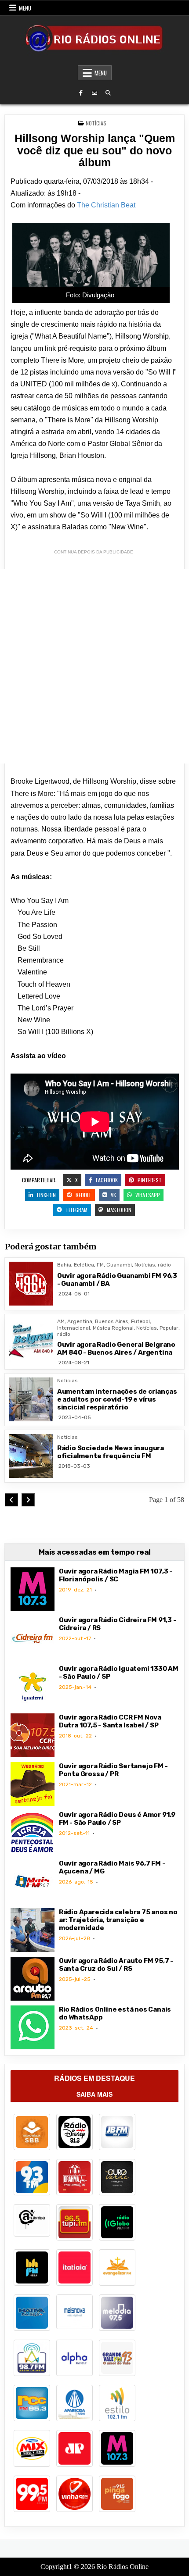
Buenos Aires (112, 1321)
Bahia (64, 1265)
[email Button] (94, 93)
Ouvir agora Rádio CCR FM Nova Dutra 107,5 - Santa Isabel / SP (110, 1721)
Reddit (83, 1195)
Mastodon (118, 1210)
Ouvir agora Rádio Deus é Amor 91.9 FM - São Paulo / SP (117, 1819)
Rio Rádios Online (123, 2567)
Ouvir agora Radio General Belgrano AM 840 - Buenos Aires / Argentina (116, 1349)
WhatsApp (147, 1195)
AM (61, 1321)
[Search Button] (108, 93)
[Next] (28, 1500)
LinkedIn (46, 1195)
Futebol (140, 1321)
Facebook (106, 1180)
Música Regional (113, 1328)
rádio (164, 1265)
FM (100, 1265)
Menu (25, 8)
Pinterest (149, 1180)
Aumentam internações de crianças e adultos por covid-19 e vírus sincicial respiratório (117, 1399)
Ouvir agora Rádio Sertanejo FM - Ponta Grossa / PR (113, 1770)
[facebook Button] (81, 93)
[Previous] (11, 1500)
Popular (169, 1328)
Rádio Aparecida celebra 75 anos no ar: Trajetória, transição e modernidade (118, 1920)
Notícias (96, 123)
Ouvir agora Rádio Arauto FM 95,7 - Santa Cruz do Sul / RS (116, 1965)
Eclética (84, 1265)
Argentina (80, 1321)
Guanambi (119, 1265)
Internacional (74, 1328)
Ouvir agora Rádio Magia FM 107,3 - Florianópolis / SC (116, 1575)
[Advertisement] (94, 666)
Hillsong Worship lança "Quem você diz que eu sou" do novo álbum (95, 150)
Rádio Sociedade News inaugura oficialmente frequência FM (111, 1452)
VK (113, 1195)
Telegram (76, 1210)
